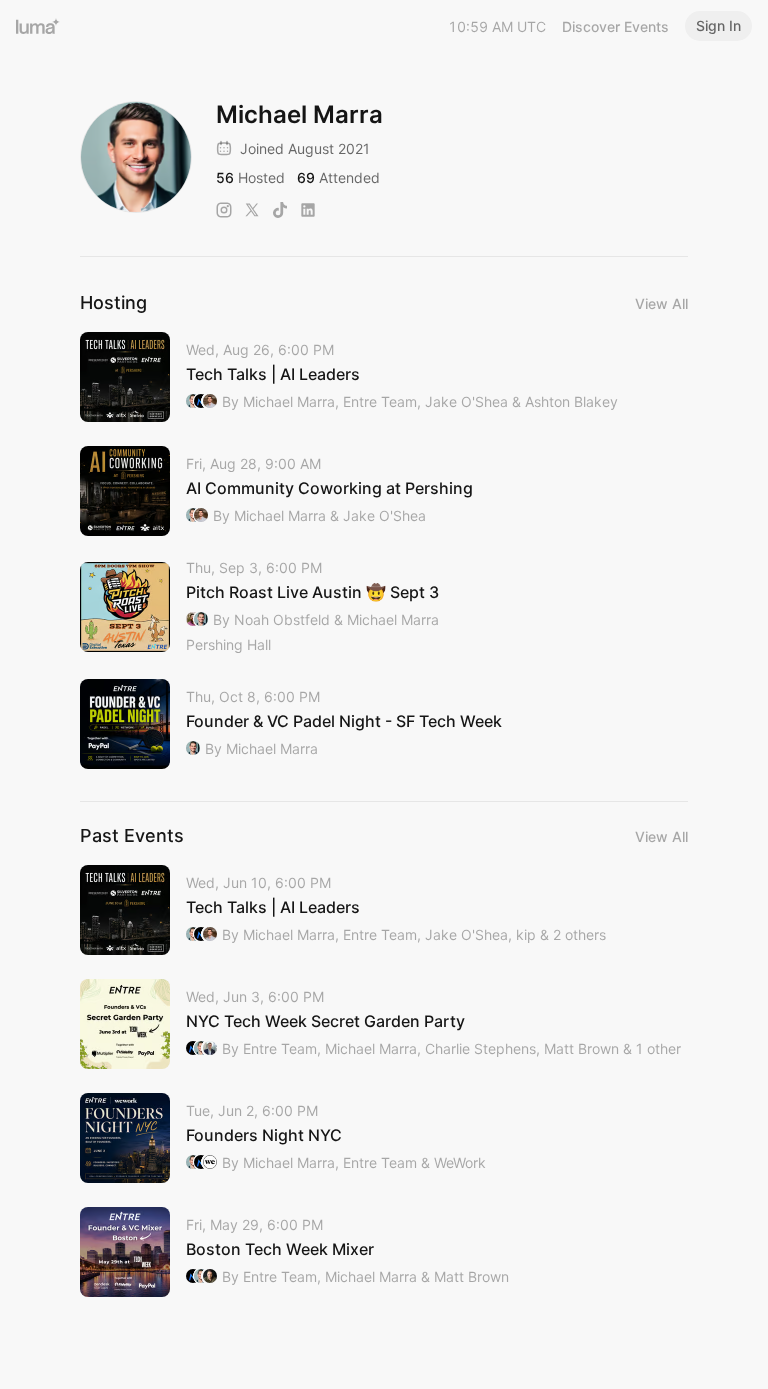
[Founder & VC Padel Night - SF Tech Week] (384, 724)
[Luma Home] (38, 26)
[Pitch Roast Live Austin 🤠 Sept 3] (384, 607)
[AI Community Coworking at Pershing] (384, 491)
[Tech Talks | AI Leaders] (384, 377)
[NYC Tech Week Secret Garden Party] (384, 1024)
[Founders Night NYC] (384, 1138)
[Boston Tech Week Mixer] (384, 1252)
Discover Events (615, 26)
